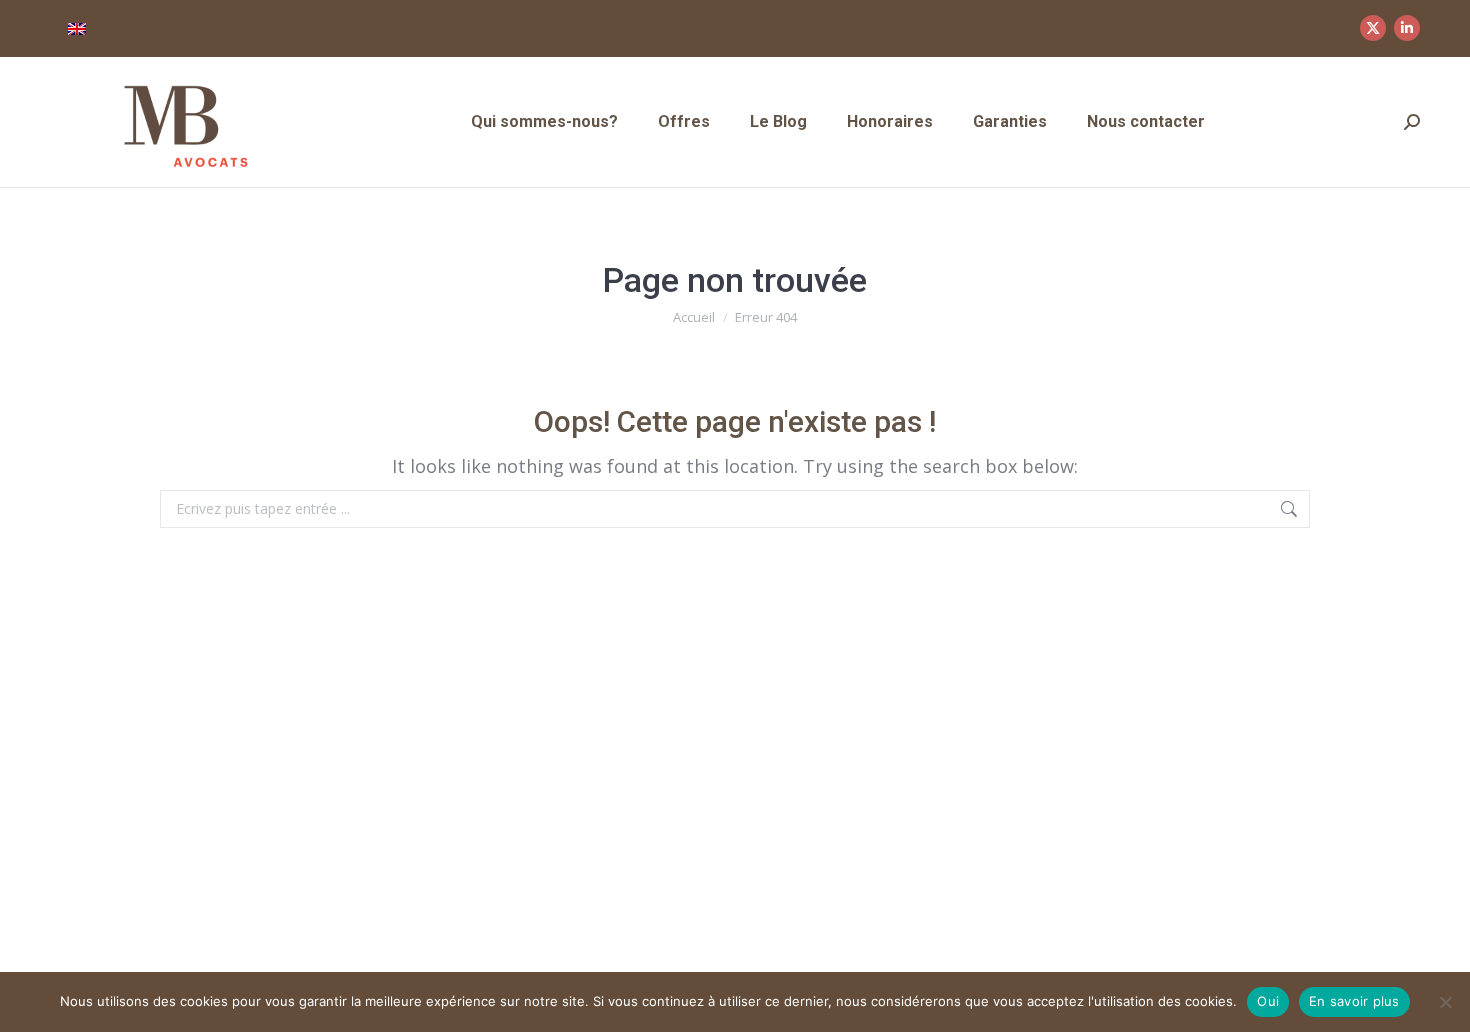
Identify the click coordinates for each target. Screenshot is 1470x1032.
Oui (1268, 1001)
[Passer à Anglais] (77, 28)
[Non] (1445, 1002)
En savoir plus (1354, 1001)
